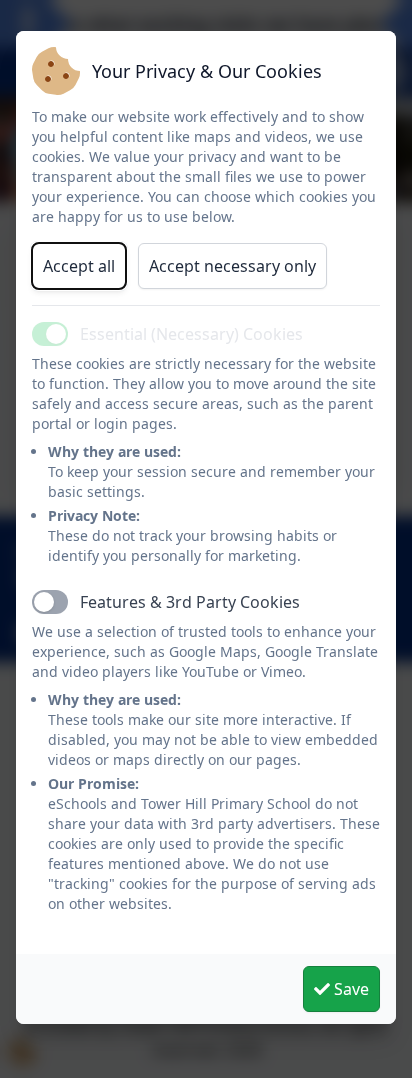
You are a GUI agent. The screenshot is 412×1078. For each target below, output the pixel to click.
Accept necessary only (232, 266)
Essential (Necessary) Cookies (191, 334)
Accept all (79, 266)
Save (349, 989)
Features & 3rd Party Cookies (190, 602)
